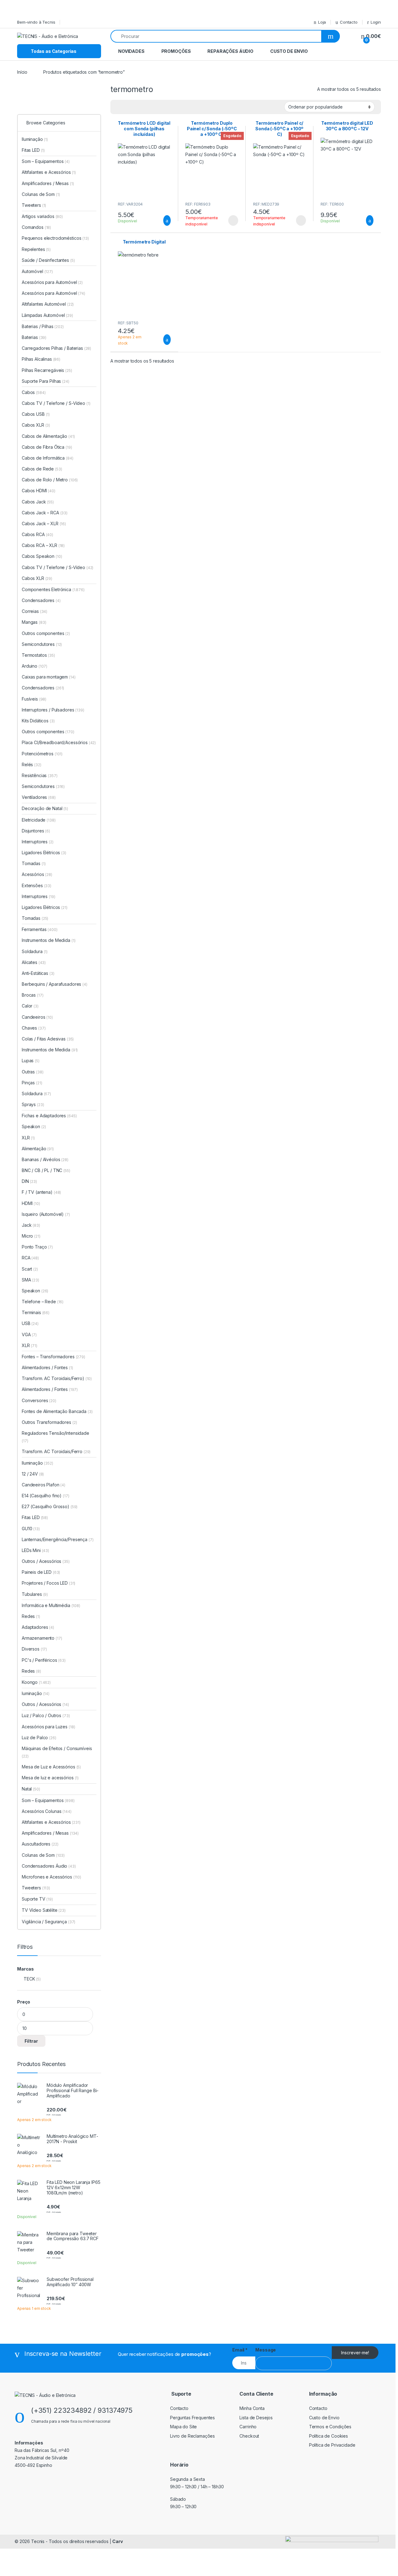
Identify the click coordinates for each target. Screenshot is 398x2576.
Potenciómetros (42, 754)
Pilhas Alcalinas (41, 359)
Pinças (32, 1083)
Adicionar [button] (161, 220)
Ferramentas (40, 929)
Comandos (36, 227)
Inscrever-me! (355, 2353)
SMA (30, 1280)
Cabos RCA (37, 534)
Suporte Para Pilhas (46, 381)
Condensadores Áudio (49, 1866)
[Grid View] (128, 107)
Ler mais (233, 220)
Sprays (33, 1104)
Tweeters (34, 205)
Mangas (34, 622)
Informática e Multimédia (51, 1605)
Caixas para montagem (49, 677)
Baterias (34, 337)
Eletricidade (39, 820)
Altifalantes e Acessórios (49, 172)
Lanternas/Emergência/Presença (58, 1539)
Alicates (34, 962)
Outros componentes (46, 633)
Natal (31, 1789)
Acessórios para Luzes (48, 1727)
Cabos (34, 392)
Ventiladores (39, 797)
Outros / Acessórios (46, 1561)
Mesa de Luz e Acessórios (51, 1767)
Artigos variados (42, 216)
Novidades (131, 51)
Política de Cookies (329, 2436)
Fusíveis (34, 699)
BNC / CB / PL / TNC (46, 1170)
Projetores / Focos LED (49, 1583)
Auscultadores (40, 1844)
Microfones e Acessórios (51, 1877)
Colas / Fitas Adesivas (48, 1039)
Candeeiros (37, 1017)
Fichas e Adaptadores (49, 1116)
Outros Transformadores (49, 1422)
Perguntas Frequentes (192, 2418)
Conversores (39, 1400)
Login (376, 22)
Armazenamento (42, 1638)
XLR (28, 1138)
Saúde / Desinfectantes (48, 260)
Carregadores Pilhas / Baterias (56, 348)
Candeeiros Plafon (44, 1485)
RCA (30, 1258)
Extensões (37, 885)
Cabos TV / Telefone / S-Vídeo (56, 403)
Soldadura (35, 951)
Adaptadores (38, 1627)
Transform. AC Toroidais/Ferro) (53, 1378)
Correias (35, 611)
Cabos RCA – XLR (43, 545)
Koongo (36, 1682)
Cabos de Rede (42, 469)
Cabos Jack (38, 502)
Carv (117, 2541)
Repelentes (36, 249)
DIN (29, 1181)
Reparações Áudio (230, 51)
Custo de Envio (289, 51)
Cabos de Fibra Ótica (47, 447)
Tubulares (35, 1594)
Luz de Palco (39, 1737)
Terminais (36, 1312)
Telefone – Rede (43, 1302)
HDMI (31, 1203)
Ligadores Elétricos (44, 852)
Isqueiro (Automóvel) (43, 1214)
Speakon (34, 1126)
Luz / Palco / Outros (46, 1715)
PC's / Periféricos (44, 1660)
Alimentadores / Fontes (47, 1367)
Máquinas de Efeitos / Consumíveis (57, 1752)
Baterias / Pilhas (43, 326)
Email (240, 2350)
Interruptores (38, 842)
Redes (31, 1616)
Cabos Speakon (42, 556)
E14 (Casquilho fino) (42, 1496)
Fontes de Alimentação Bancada (57, 1411)
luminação (36, 1693)
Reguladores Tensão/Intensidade (56, 1437)
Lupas (31, 1061)
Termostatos (38, 655)
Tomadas (34, 863)
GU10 (31, 1529)
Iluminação (35, 139)
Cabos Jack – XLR (44, 524)
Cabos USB (36, 414)
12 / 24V (33, 1474)
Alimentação (38, 1149)
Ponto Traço (37, 1247)
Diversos (34, 1649)
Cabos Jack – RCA (45, 513)
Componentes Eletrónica (53, 589)
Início (22, 72)
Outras (32, 1072)
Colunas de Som (41, 194)
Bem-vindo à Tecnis (36, 22)
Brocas (32, 995)
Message (266, 2350)
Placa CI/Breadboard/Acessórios (59, 742)
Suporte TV (37, 1899)
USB (30, 1323)
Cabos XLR (36, 425)
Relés (32, 764)
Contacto (349, 22)
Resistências (40, 775)
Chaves (34, 1028)
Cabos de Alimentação (48, 436)
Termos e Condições (330, 2427)
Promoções (176, 51)
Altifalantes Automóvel (48, 304)
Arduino (35, 666)
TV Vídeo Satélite (44, 1910)
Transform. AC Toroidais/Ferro (56, 1451)
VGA (29, 1334)
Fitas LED (33, 150)
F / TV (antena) (37, 1192)
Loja (322, 22)
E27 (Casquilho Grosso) (46, 1506)
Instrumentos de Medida (49, 940)
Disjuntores (36, 831)
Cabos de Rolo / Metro (50, 480)
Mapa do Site (183, 2427)
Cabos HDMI (39, 491)
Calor (30, 1006)
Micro (31, 1236)
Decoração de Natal (45, 808)
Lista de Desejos (256, 2418)
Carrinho (248, 2427)
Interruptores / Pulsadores (53, 710)
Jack (31, 1225)
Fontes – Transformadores (53, 1357)
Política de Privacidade (332, 2445)
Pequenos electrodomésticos (55, 238)
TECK (29, 1979)
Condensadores (41, 600)
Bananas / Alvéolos (45, 1159)
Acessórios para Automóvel (52, 282)
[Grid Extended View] (119, 107)
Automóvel (37, 271)
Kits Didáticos (38, 721)
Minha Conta (252, 2408)
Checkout (249, 2436)
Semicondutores (42, 644)
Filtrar (31, 2041)
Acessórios (37, 874)
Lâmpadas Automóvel (47, 315)
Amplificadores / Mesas (48, 183)
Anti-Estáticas (38, 973)
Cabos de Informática (48, 458)
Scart (30, 1269)
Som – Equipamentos (46, 161)
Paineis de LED (41, 1572)
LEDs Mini (35, 1550)
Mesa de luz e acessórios (50, 1778)
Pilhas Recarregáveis (47, 370)
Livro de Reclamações (192, 2436)
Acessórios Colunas (47, 1811)
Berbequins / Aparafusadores (55, 984)
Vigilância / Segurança (49, 1922)
